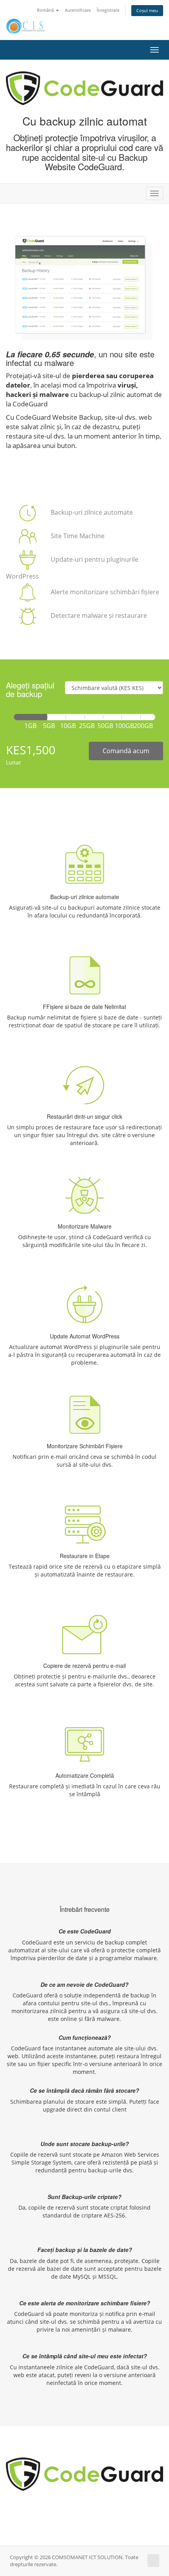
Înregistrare (108, 10)
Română (46, 10)
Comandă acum (126, 751)
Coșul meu (147, 10)
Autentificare (78, 10)
